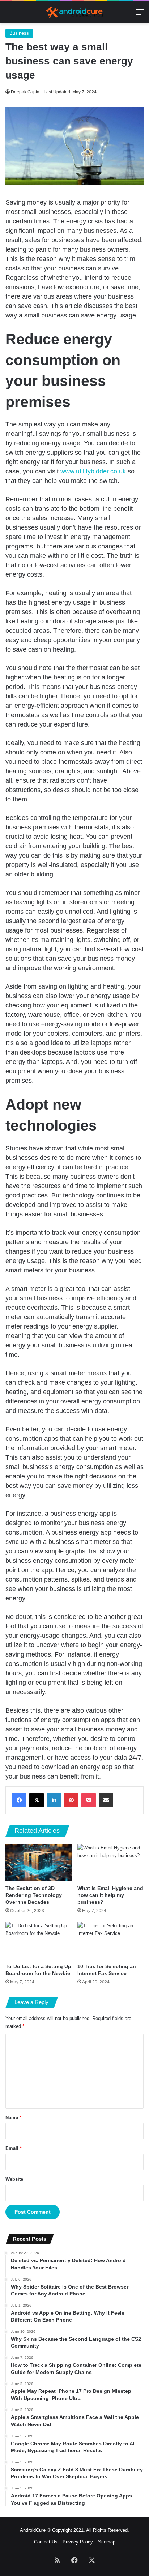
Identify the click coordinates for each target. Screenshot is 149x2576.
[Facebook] (19, 1800)
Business (19, 33)
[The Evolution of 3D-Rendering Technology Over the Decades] (39, 1863)
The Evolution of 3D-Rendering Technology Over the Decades (34, 1895)
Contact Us (46, 2542)
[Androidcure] (74, 12)
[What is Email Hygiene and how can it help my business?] (110, 1863)
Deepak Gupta (25, 92)
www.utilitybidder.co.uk (93, 471)
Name (13, 2118)
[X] (37, 1800)
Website (14, 2179)
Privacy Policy (78, 2542)
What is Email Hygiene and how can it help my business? (110, 1895)
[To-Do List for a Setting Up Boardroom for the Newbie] (39, 1941)
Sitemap (107, 2542)
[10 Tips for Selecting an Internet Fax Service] (110, 1941)
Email (14, 2148)
